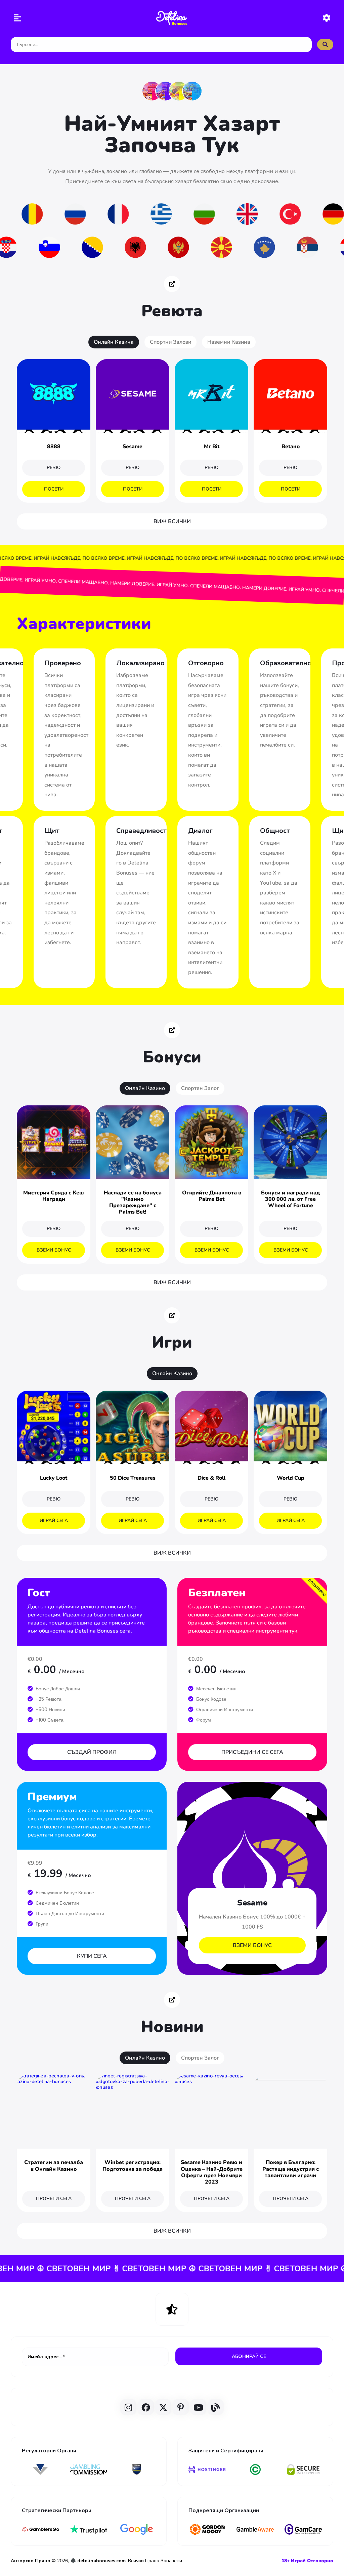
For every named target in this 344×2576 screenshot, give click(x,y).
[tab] (114, 342)
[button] (18, 19)
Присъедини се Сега (252, 1752)
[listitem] (152, 91)
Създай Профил (92, 1752)
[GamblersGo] (40, 2529)
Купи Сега (92, 1956)
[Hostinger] (207, 2469)
